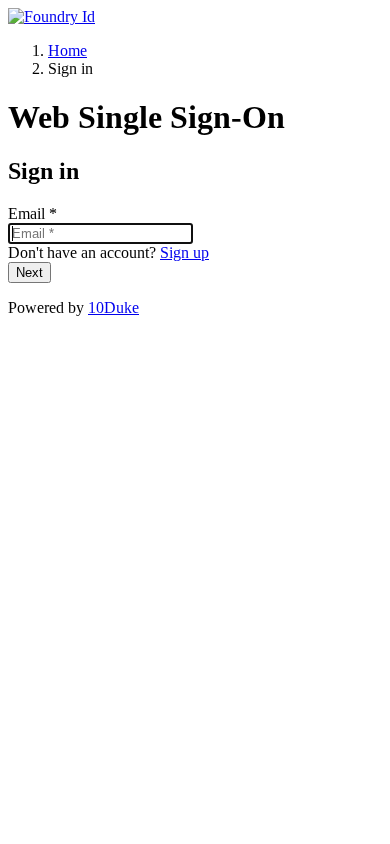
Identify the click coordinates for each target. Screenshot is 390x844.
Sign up (184, 252)
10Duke (113, 307)
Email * (32, 213)
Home (67, 50)
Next (29, 272)
